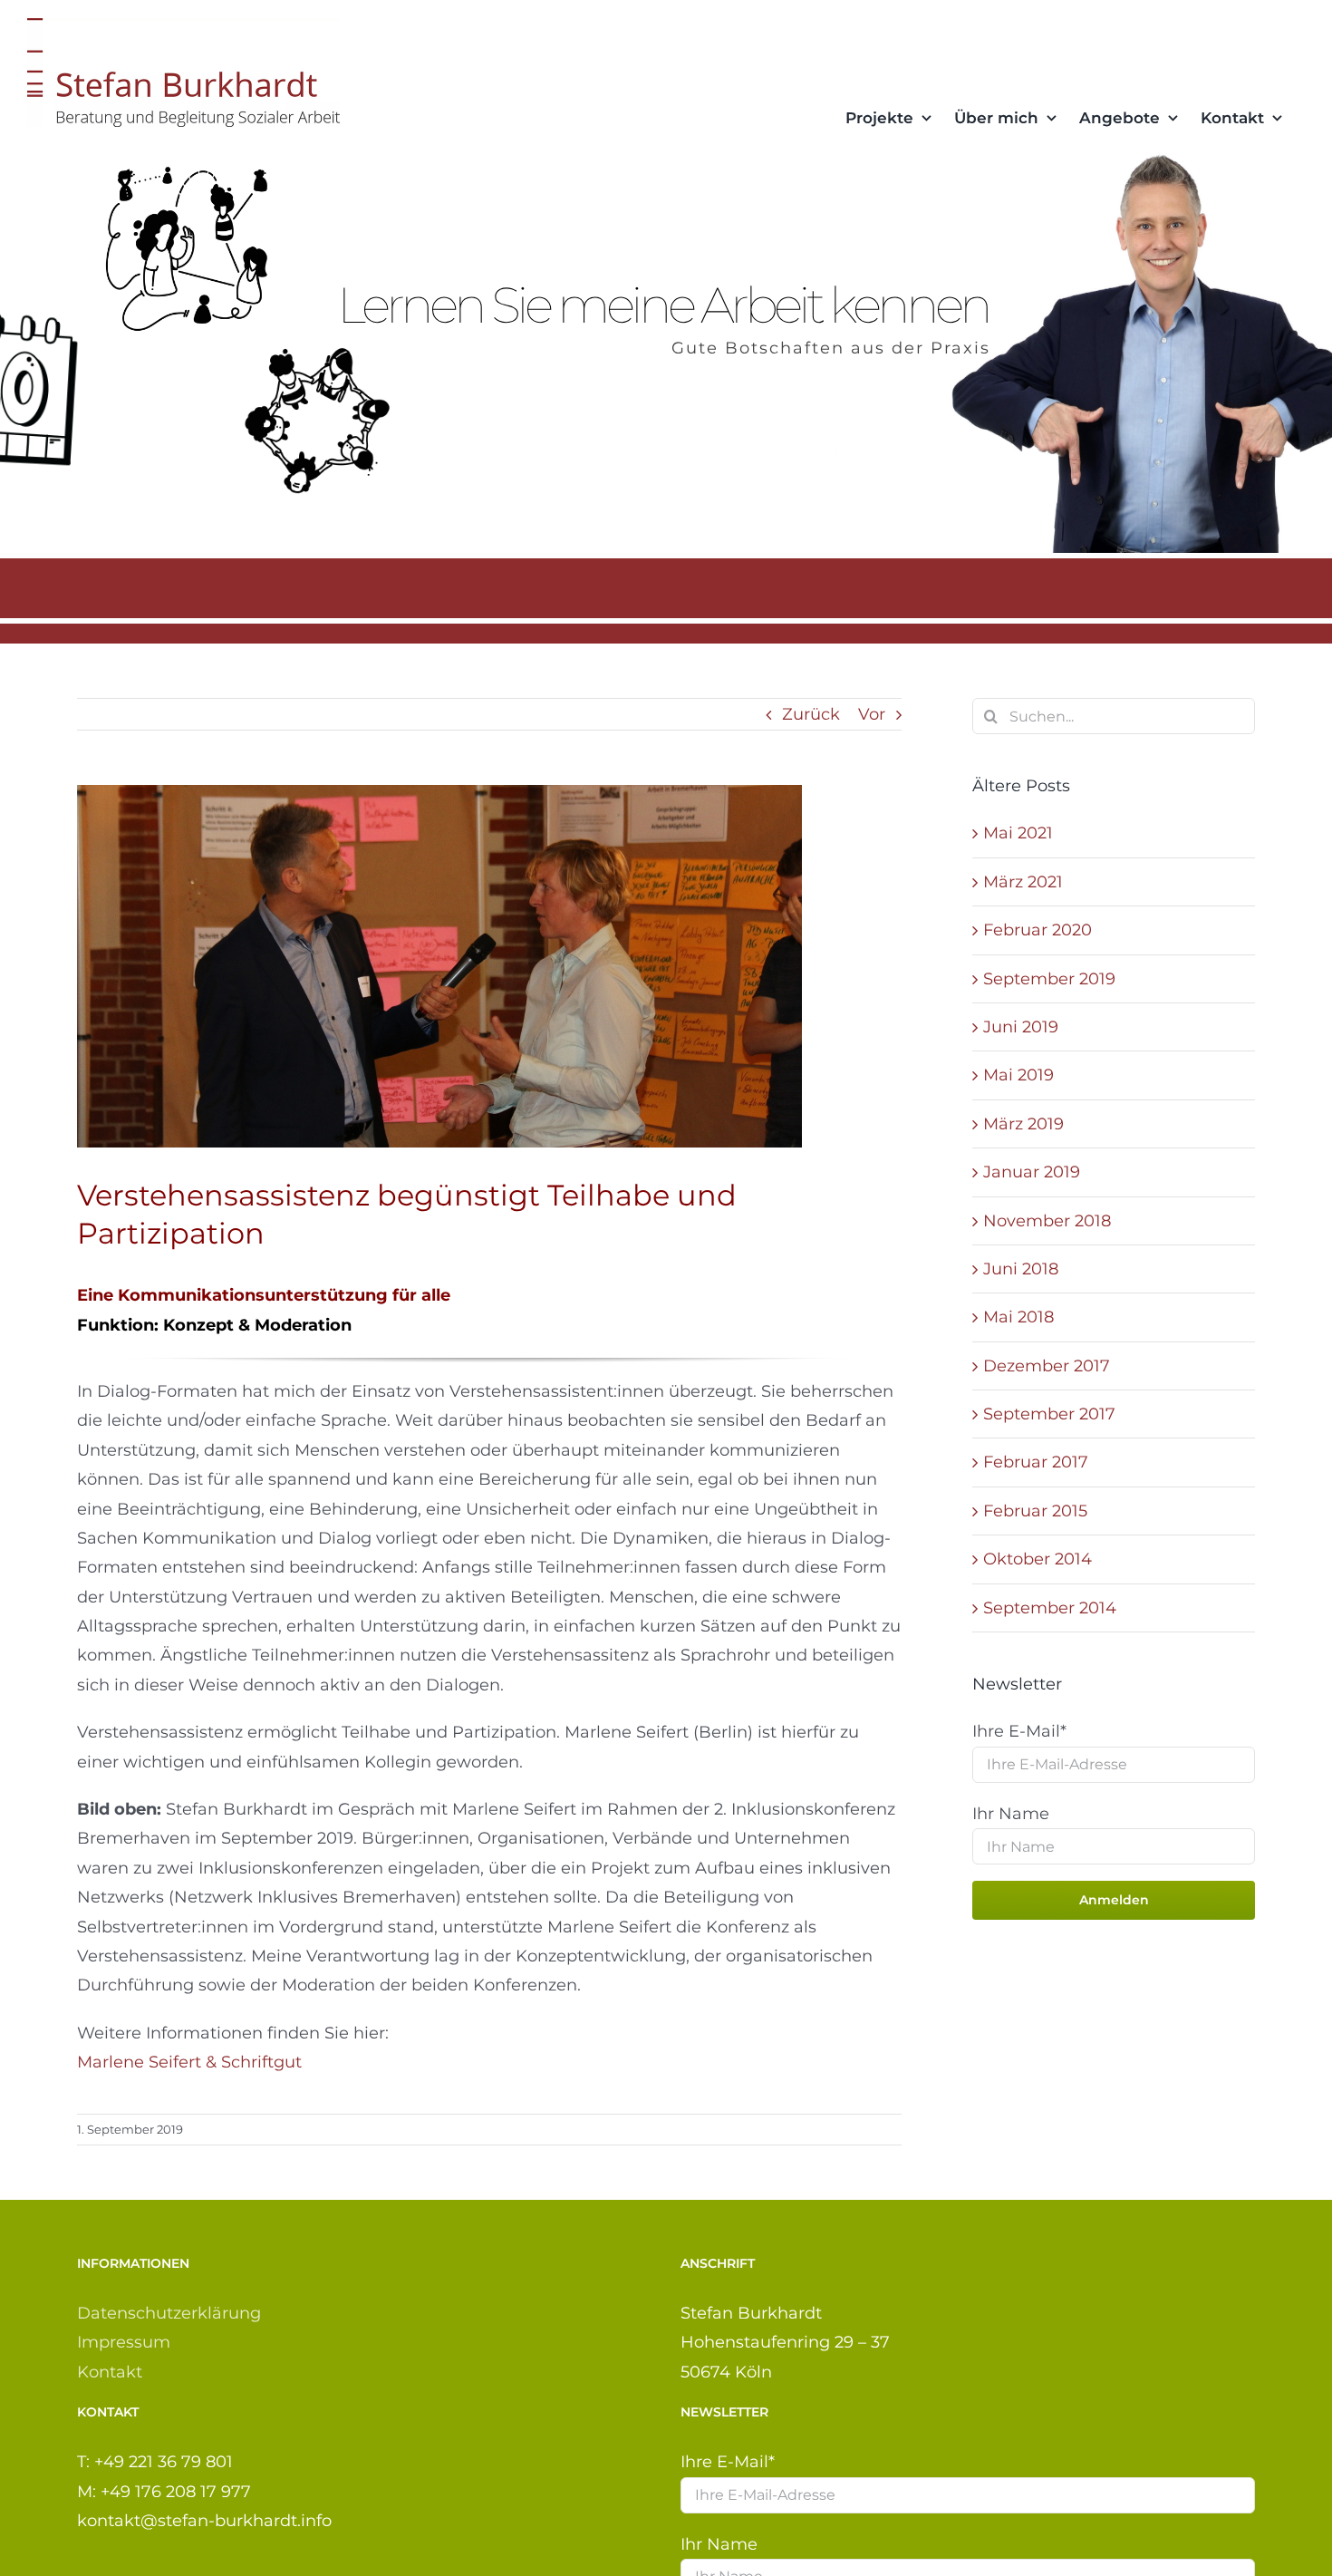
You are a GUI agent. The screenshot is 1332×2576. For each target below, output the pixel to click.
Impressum (124, 2342)
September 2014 (1050, 1608)
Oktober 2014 (1038, 1559)
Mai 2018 (1018, 1317)
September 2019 (1049, 979)
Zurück (811, 714)
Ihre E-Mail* (1019, 1731)
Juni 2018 (1021, 1269)
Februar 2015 (1035, 1511)
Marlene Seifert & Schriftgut (189, 2062)
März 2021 (1023, 882)
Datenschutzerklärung (169, 2313)
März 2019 (1023, 1124)
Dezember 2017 (1047, 1366)
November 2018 (1047, 1221)
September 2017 (1049, 1414)
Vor (872, 714)
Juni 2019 (1021, 1027)
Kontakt (110, 2372)
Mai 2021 (1018, 833)
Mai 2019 (1018, 1075)
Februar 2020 (1038, 930)
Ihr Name (1011, 1814)
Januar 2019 (1032, 1172)
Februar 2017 (1036, 1462)
